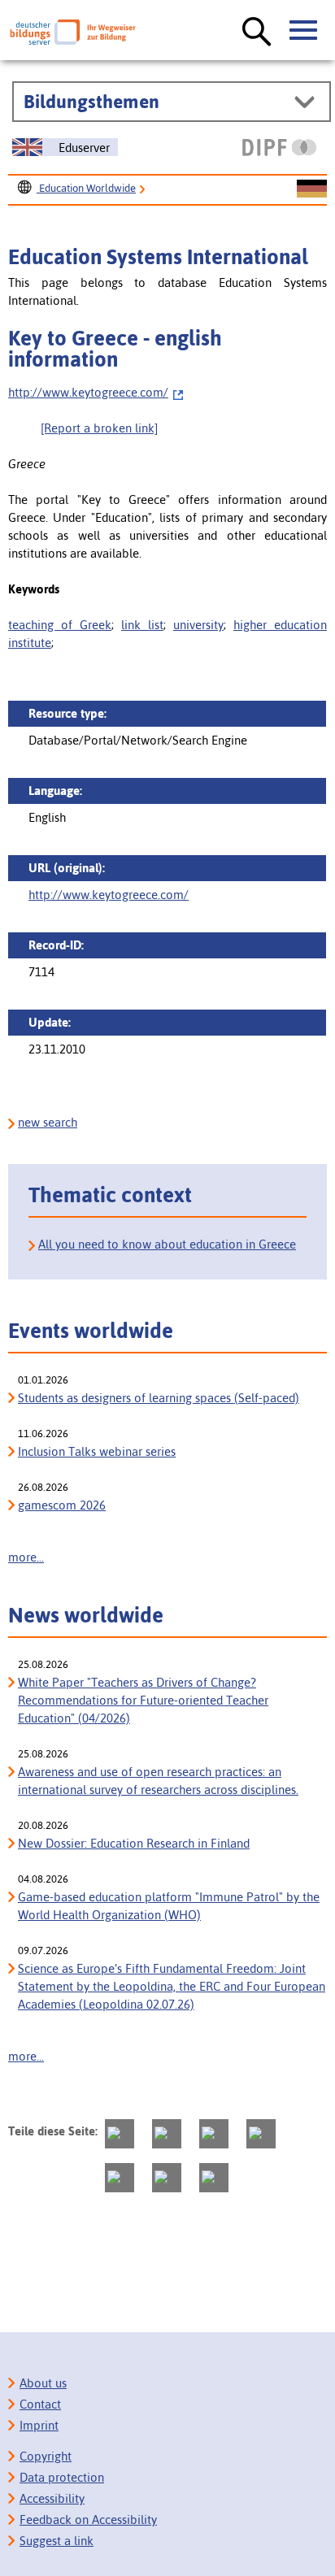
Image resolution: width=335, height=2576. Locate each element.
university (198, 625)
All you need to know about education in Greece (167, 1244)
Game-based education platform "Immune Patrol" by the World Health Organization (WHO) (169, 1906)
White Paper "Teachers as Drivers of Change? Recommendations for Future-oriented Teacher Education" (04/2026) (143, 1700)
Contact (40, 2404)
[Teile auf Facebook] (167, 2134)
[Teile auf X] (214, 2134)
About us (43, 2383)
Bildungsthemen (91, 102)
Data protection (62, 2477)
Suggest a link (57, 2541)
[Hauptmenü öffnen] (304, 31)
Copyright (46, 2456)
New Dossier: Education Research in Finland (134, 1843)
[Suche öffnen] (257, 33)
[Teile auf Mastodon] (120, 2134)
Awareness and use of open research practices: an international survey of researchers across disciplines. (158, 1781)
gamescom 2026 (62, 1505)
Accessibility (52, 2498)
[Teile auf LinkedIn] (120, 2178)
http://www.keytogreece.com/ (88, 392)
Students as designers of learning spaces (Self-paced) (159, 1398)
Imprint (39, 2425)
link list (142, 625)
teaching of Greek (60, 625)
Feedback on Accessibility (88, 2520)
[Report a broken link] (99, 428)
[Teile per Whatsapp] (261, 2134)
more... (26, 1557)
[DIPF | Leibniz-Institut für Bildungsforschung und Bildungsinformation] (279, 147)
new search (48, 1122)
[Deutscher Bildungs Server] (73, 32)
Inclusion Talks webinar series (97, 1451)
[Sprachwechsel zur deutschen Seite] (312, 189)
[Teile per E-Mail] (167, 2178)
